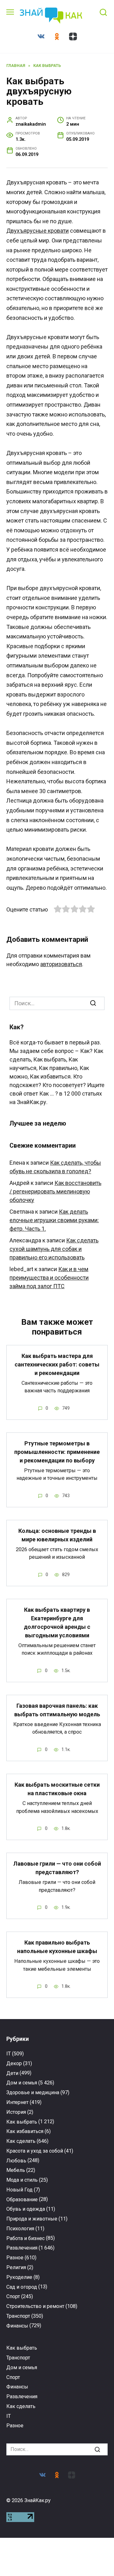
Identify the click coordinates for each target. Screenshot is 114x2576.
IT (9, 2054)
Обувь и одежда (26, 2209)
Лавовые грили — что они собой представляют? (57, 1868)
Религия (16, 2267)
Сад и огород (22, 2287)
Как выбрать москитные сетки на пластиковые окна (57, 1789)
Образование (22, 2199)
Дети (12, 2073)
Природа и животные (32, 2219)
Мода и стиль (22, 2180)
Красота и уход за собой (35, 2151)
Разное (15, 2258)
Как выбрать (22, 2122)
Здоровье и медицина (33, 2092)
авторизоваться (61, 964)
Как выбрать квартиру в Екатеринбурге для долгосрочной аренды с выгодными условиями (57, 1623)
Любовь (16, 2161)
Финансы (17, 2326)
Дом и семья (22, 2083)
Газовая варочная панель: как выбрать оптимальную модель (57, 1710)
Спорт (13, 2296)
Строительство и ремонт (35, 2306)
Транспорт (18, 2316)
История (16, 2112)
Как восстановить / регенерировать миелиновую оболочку (55, 1191)
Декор (14, 2063)
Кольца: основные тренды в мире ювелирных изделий (57, 1535)
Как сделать (21, 2141)
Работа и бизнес (25, 2238)
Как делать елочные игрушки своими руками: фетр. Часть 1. (54, 1220)
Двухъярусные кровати (38, 231)
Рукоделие (19, 2277)
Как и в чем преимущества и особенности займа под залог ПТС (49, 1278)
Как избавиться (25, 2131)
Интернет (17, 2102)
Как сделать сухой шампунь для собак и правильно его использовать (54, 1249)
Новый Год (19, 2190)
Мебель (16, 2170)
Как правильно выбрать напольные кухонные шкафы (57, 1947)
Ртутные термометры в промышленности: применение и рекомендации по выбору (57, 1452)
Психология (20, 2229)
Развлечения (22, 2248)
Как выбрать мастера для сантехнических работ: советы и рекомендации (57, 1364)
